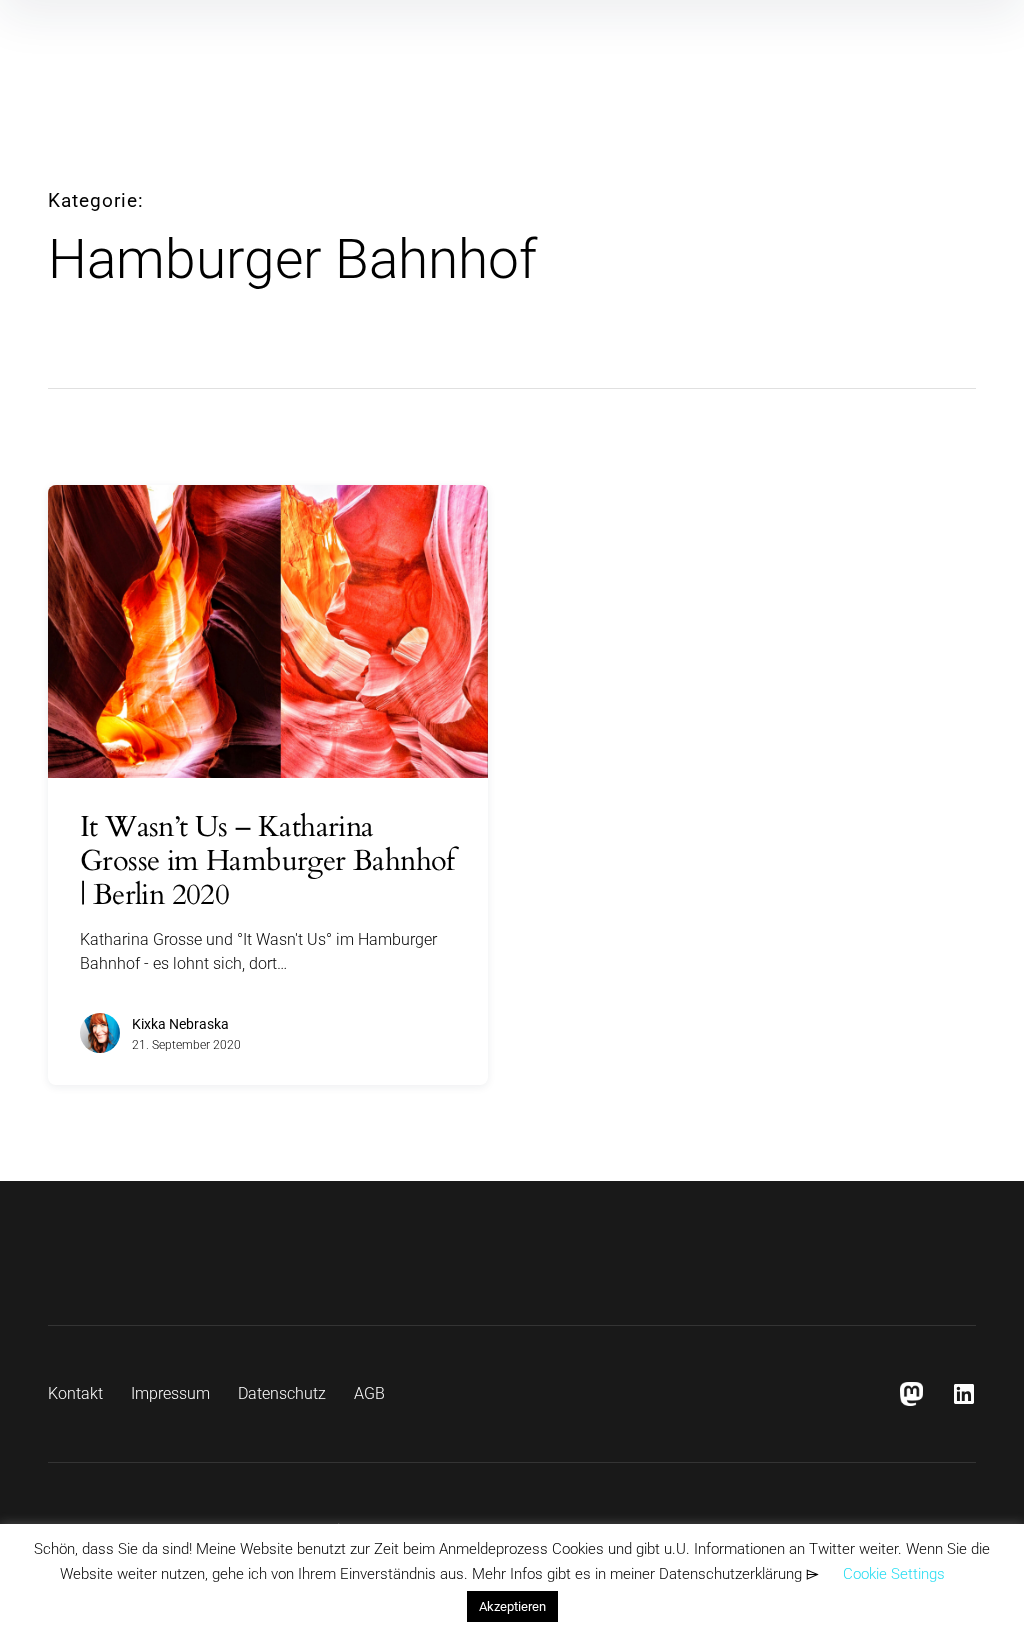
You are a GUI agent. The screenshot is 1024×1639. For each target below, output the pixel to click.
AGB (369, 1393)
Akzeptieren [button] (512, 1606)
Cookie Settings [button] (894, 1574)
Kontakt (75, 1393)
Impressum (170, 1393)
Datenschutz (282, 1393)
